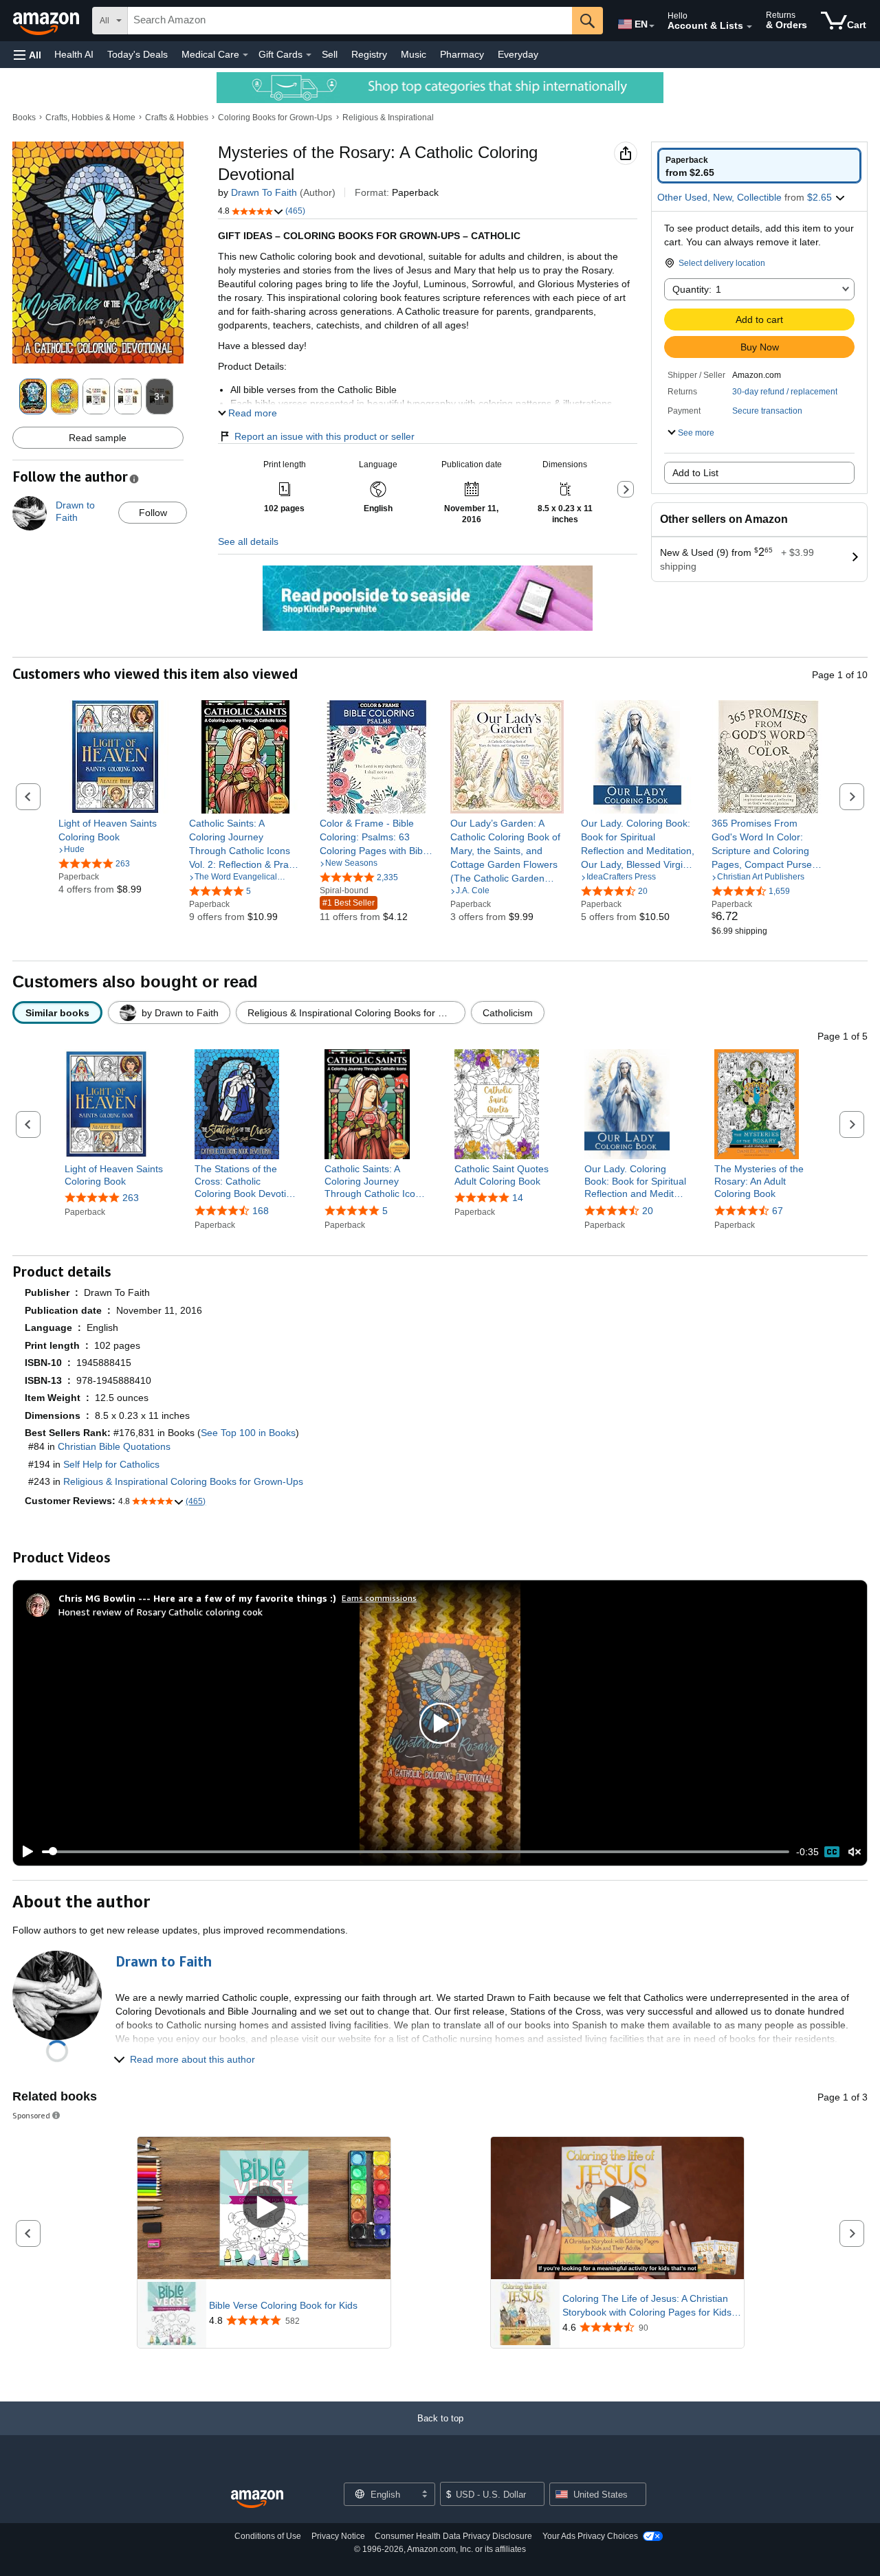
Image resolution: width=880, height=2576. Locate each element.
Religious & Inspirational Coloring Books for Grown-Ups (183, 1481)
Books (24, 117)
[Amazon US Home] (257, 2499)
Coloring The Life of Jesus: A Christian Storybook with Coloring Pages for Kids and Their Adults (647, 2306)
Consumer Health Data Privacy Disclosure (453, 2536)
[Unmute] (855, 1851)
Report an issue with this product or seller (324, 436)
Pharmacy (462, 54)
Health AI (74, 54)
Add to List (695, 473)
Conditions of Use (268, 2536)
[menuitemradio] (832, 1852)
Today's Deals (137, 54)
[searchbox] (350, 21)
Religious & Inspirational (388, 117)
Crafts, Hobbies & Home (90, 117)
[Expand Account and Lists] (749, 27)
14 (518, 1198)
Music (414, 54)
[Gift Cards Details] (309, 55)
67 (778, 1211)
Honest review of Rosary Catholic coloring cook (161, 1612)
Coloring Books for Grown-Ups (275, 117)
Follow (153, 513)
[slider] (416, 1852)
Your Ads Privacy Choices (590, 2536)
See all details (248, 541)
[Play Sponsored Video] (264, 2208)
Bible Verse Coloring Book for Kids (283, 2305)
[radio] (759, 166)
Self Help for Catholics (111, 1464)
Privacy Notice (338, 2536)
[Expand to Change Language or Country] (652, 26)
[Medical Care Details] (245, 55)
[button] (27, 55)
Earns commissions (379, 1598)
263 (131, 1198)
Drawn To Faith (264, 192)
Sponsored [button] (31, 2115)
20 (648, 1211)
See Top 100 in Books (248, 1433)
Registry (369, 54)
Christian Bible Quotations (114, 1446)
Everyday (518, 54)
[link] (115, 830)
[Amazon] (47, 21)
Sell (330, 54)
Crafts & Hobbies (177, 117)
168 (261, 1211)
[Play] (24, 1852)
